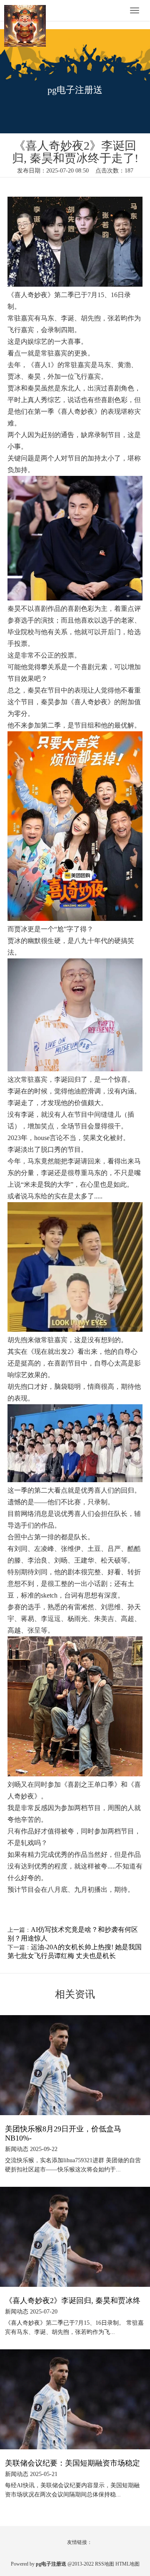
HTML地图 (127, 2564)
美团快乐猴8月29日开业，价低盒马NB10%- (63, 2133)
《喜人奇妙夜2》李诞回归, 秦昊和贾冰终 (73, 2301)
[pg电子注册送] (29, 11)
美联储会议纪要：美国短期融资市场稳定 (72, 2463)
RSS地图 (105, 2564)
